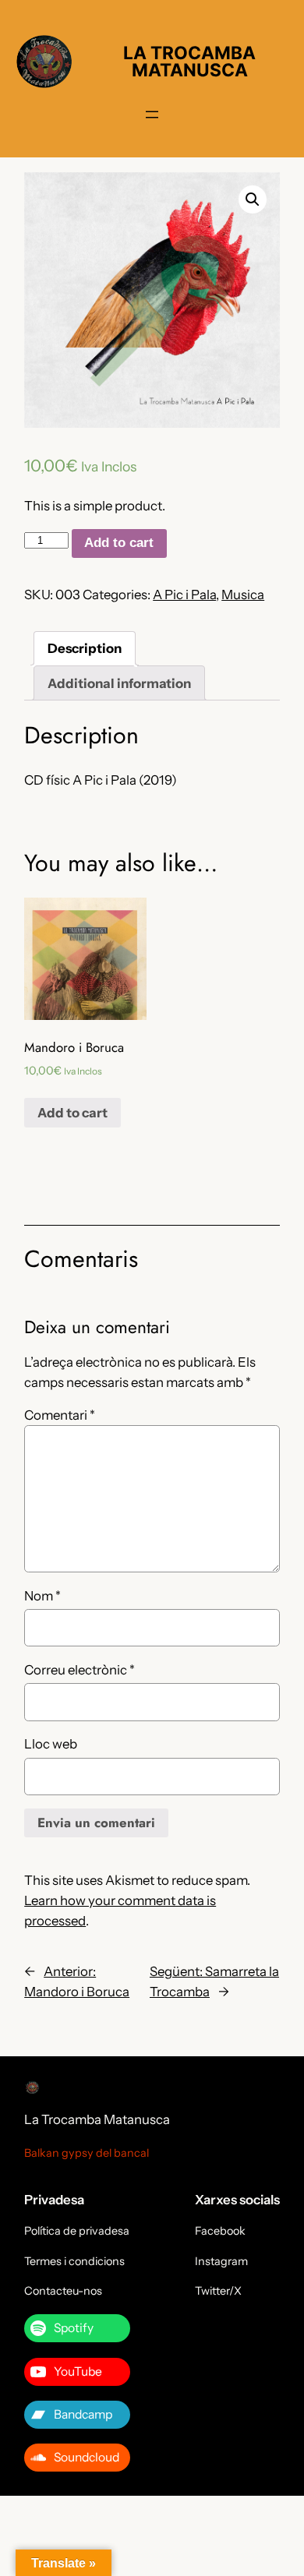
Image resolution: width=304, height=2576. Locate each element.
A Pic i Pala (184, 595)
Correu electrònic (80, 1670)
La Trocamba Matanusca (97, 2119)
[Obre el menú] (152, 115)
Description (85, 648)
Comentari (60, 1415)
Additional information (119, 683)
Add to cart (119, 543)
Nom (42, 1596)
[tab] (85, 649)
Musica (243, 595)
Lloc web (51, 1744)
